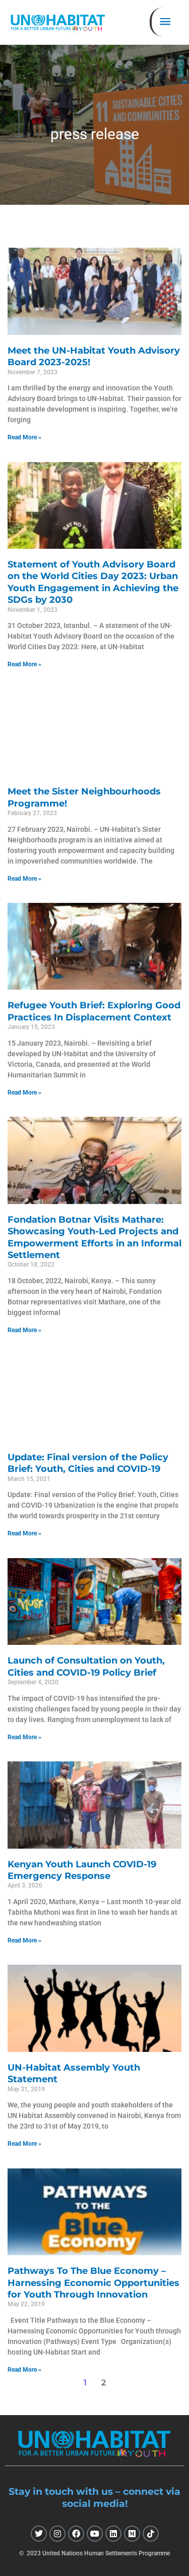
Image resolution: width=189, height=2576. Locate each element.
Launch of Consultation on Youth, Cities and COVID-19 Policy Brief (86, 1666)
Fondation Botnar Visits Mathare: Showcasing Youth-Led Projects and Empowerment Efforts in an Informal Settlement (94, 1237)
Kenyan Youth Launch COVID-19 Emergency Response (82, 1870)
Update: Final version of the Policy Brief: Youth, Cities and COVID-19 (88, 1463)
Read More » (24, 437)
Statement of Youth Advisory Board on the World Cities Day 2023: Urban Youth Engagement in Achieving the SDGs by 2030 (93, 582)
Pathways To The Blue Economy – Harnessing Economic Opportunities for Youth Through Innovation (93, 2283)
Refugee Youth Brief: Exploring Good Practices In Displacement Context (94, 1011)
